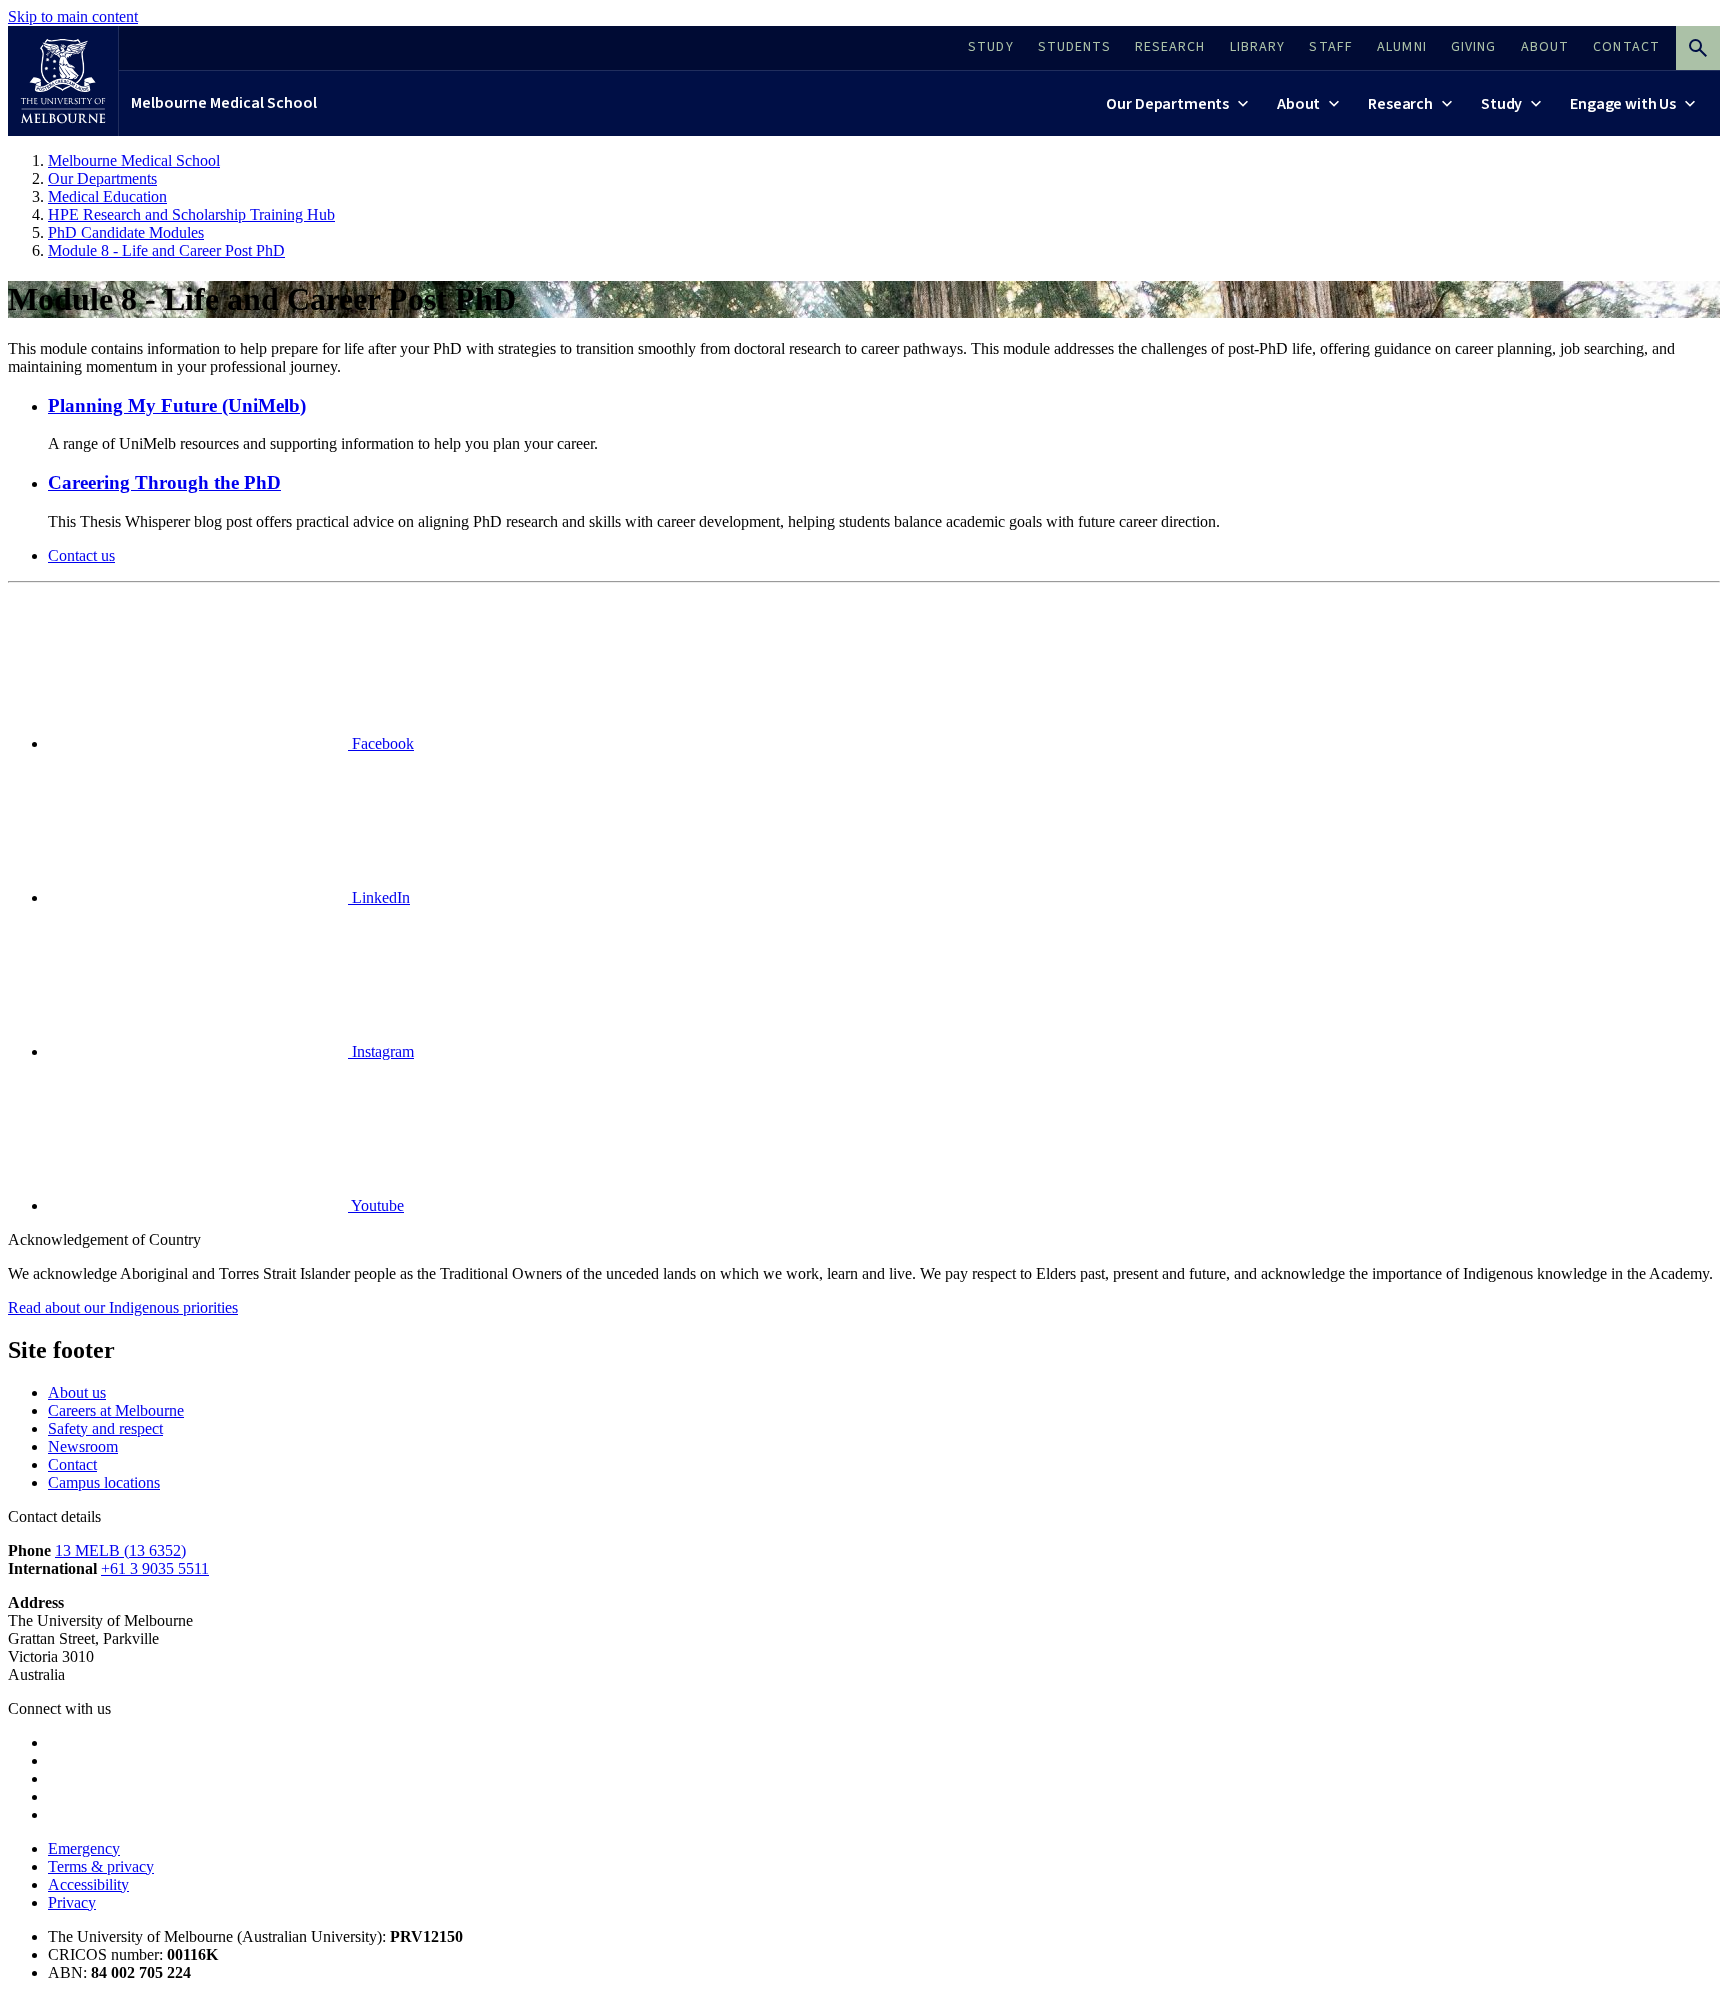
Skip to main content (73, 16)
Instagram (381, 1051)
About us (77, 1392)
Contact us (81, 555)
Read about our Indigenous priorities (123, 1307)
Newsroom (83, 1446)
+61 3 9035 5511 (155, 1568)
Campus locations (104, 1482)
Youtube (376, 1205)
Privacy (72, 1902)
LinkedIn (379, 897)
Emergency (84, 1848)
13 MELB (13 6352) (120, 1550)
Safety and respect (105, 1428)
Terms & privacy (101, 1866)
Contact (72, 1464)
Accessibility (88, 1884)
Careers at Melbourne (116, 1410)
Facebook (381, 743)
